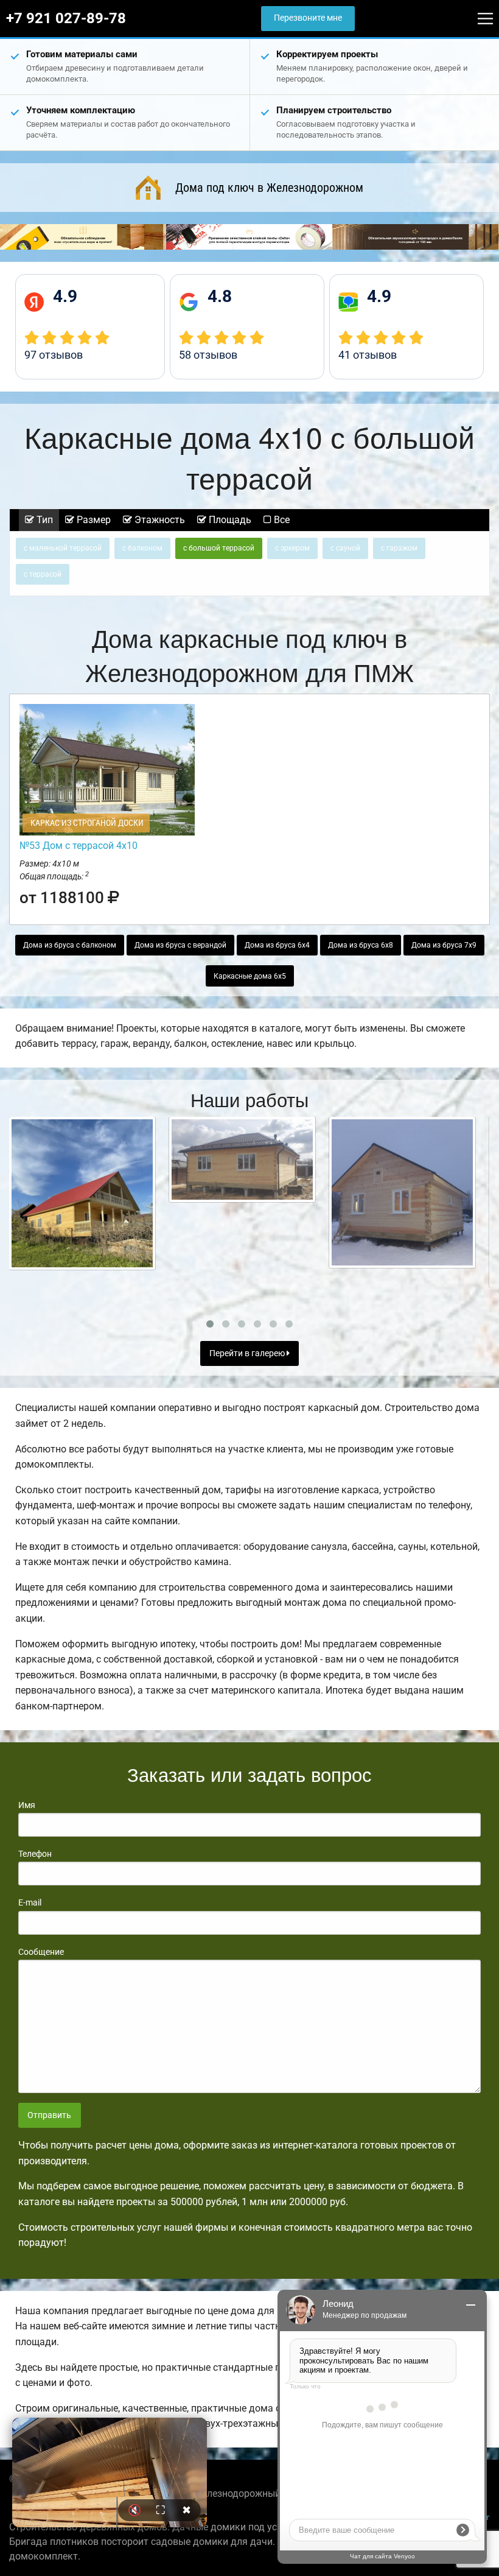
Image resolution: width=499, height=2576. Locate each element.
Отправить (49, 2115)
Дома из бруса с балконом (70, 945)
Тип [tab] (44, 520)
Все (281, 520)
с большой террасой (219, 548)
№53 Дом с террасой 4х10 (79, 846)
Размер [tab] (92, 520)
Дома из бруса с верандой (180, 945)
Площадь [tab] (229, 520)
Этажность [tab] (159, 520)
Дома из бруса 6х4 (277, 945)
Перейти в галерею (248, 1353)
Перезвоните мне (308, 18)
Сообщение (41, 1952)
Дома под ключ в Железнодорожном (269, 188)
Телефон (35, 1854)
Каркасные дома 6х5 (250, 976)
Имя (27, 1805)
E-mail (30, 1902)
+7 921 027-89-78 (66, 18)
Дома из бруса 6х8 (361, 945)
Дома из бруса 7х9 (444, 945)
